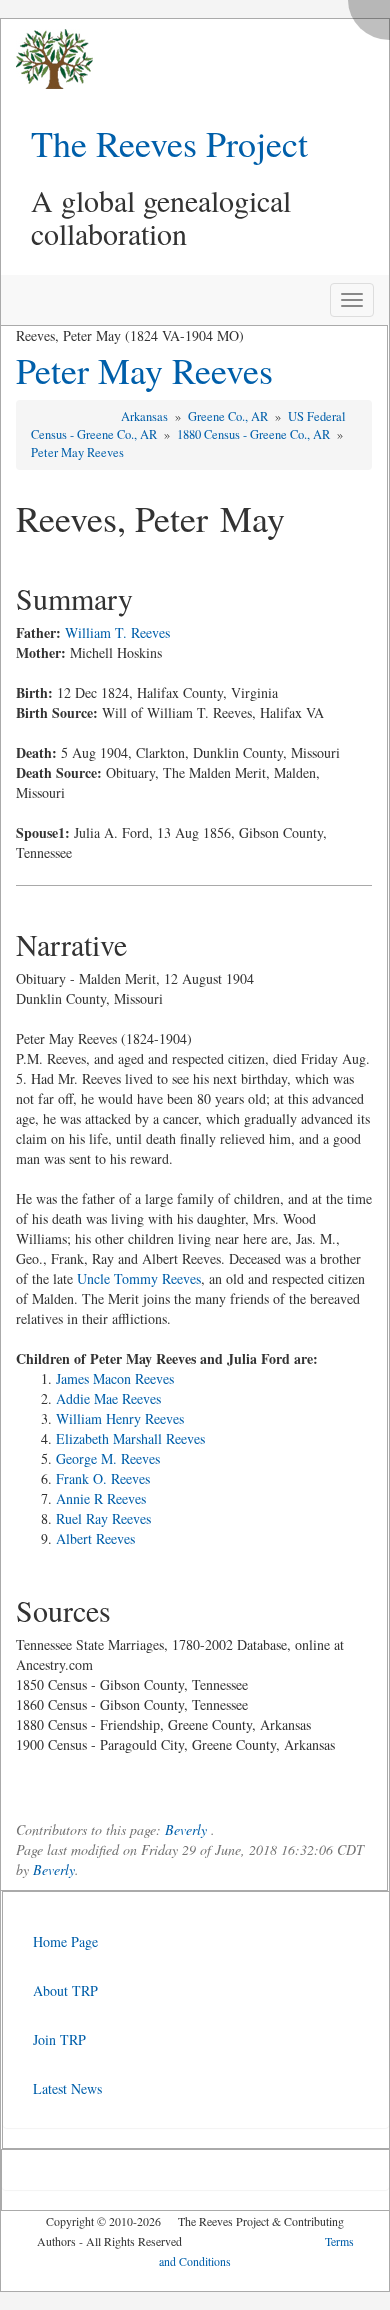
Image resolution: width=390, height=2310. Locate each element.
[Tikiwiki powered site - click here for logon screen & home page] (47, 59)
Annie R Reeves (101, 1498)
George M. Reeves (108, 1458)
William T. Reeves (117, 632)
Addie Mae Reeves (108, 1398)
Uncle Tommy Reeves (139, 1278)
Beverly (186, 1829)
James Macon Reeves (115, 1378)
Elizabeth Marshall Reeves (130, 1438)
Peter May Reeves (144, 370)
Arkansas (146, 416)
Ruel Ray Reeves (103, 1518)
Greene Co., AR (229, 416)
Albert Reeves (95, 1538)
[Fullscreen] (374, 14)
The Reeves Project (169, 143)
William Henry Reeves (120, 1418)
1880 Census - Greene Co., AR (255, 434)
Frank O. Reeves (103, 1478)
